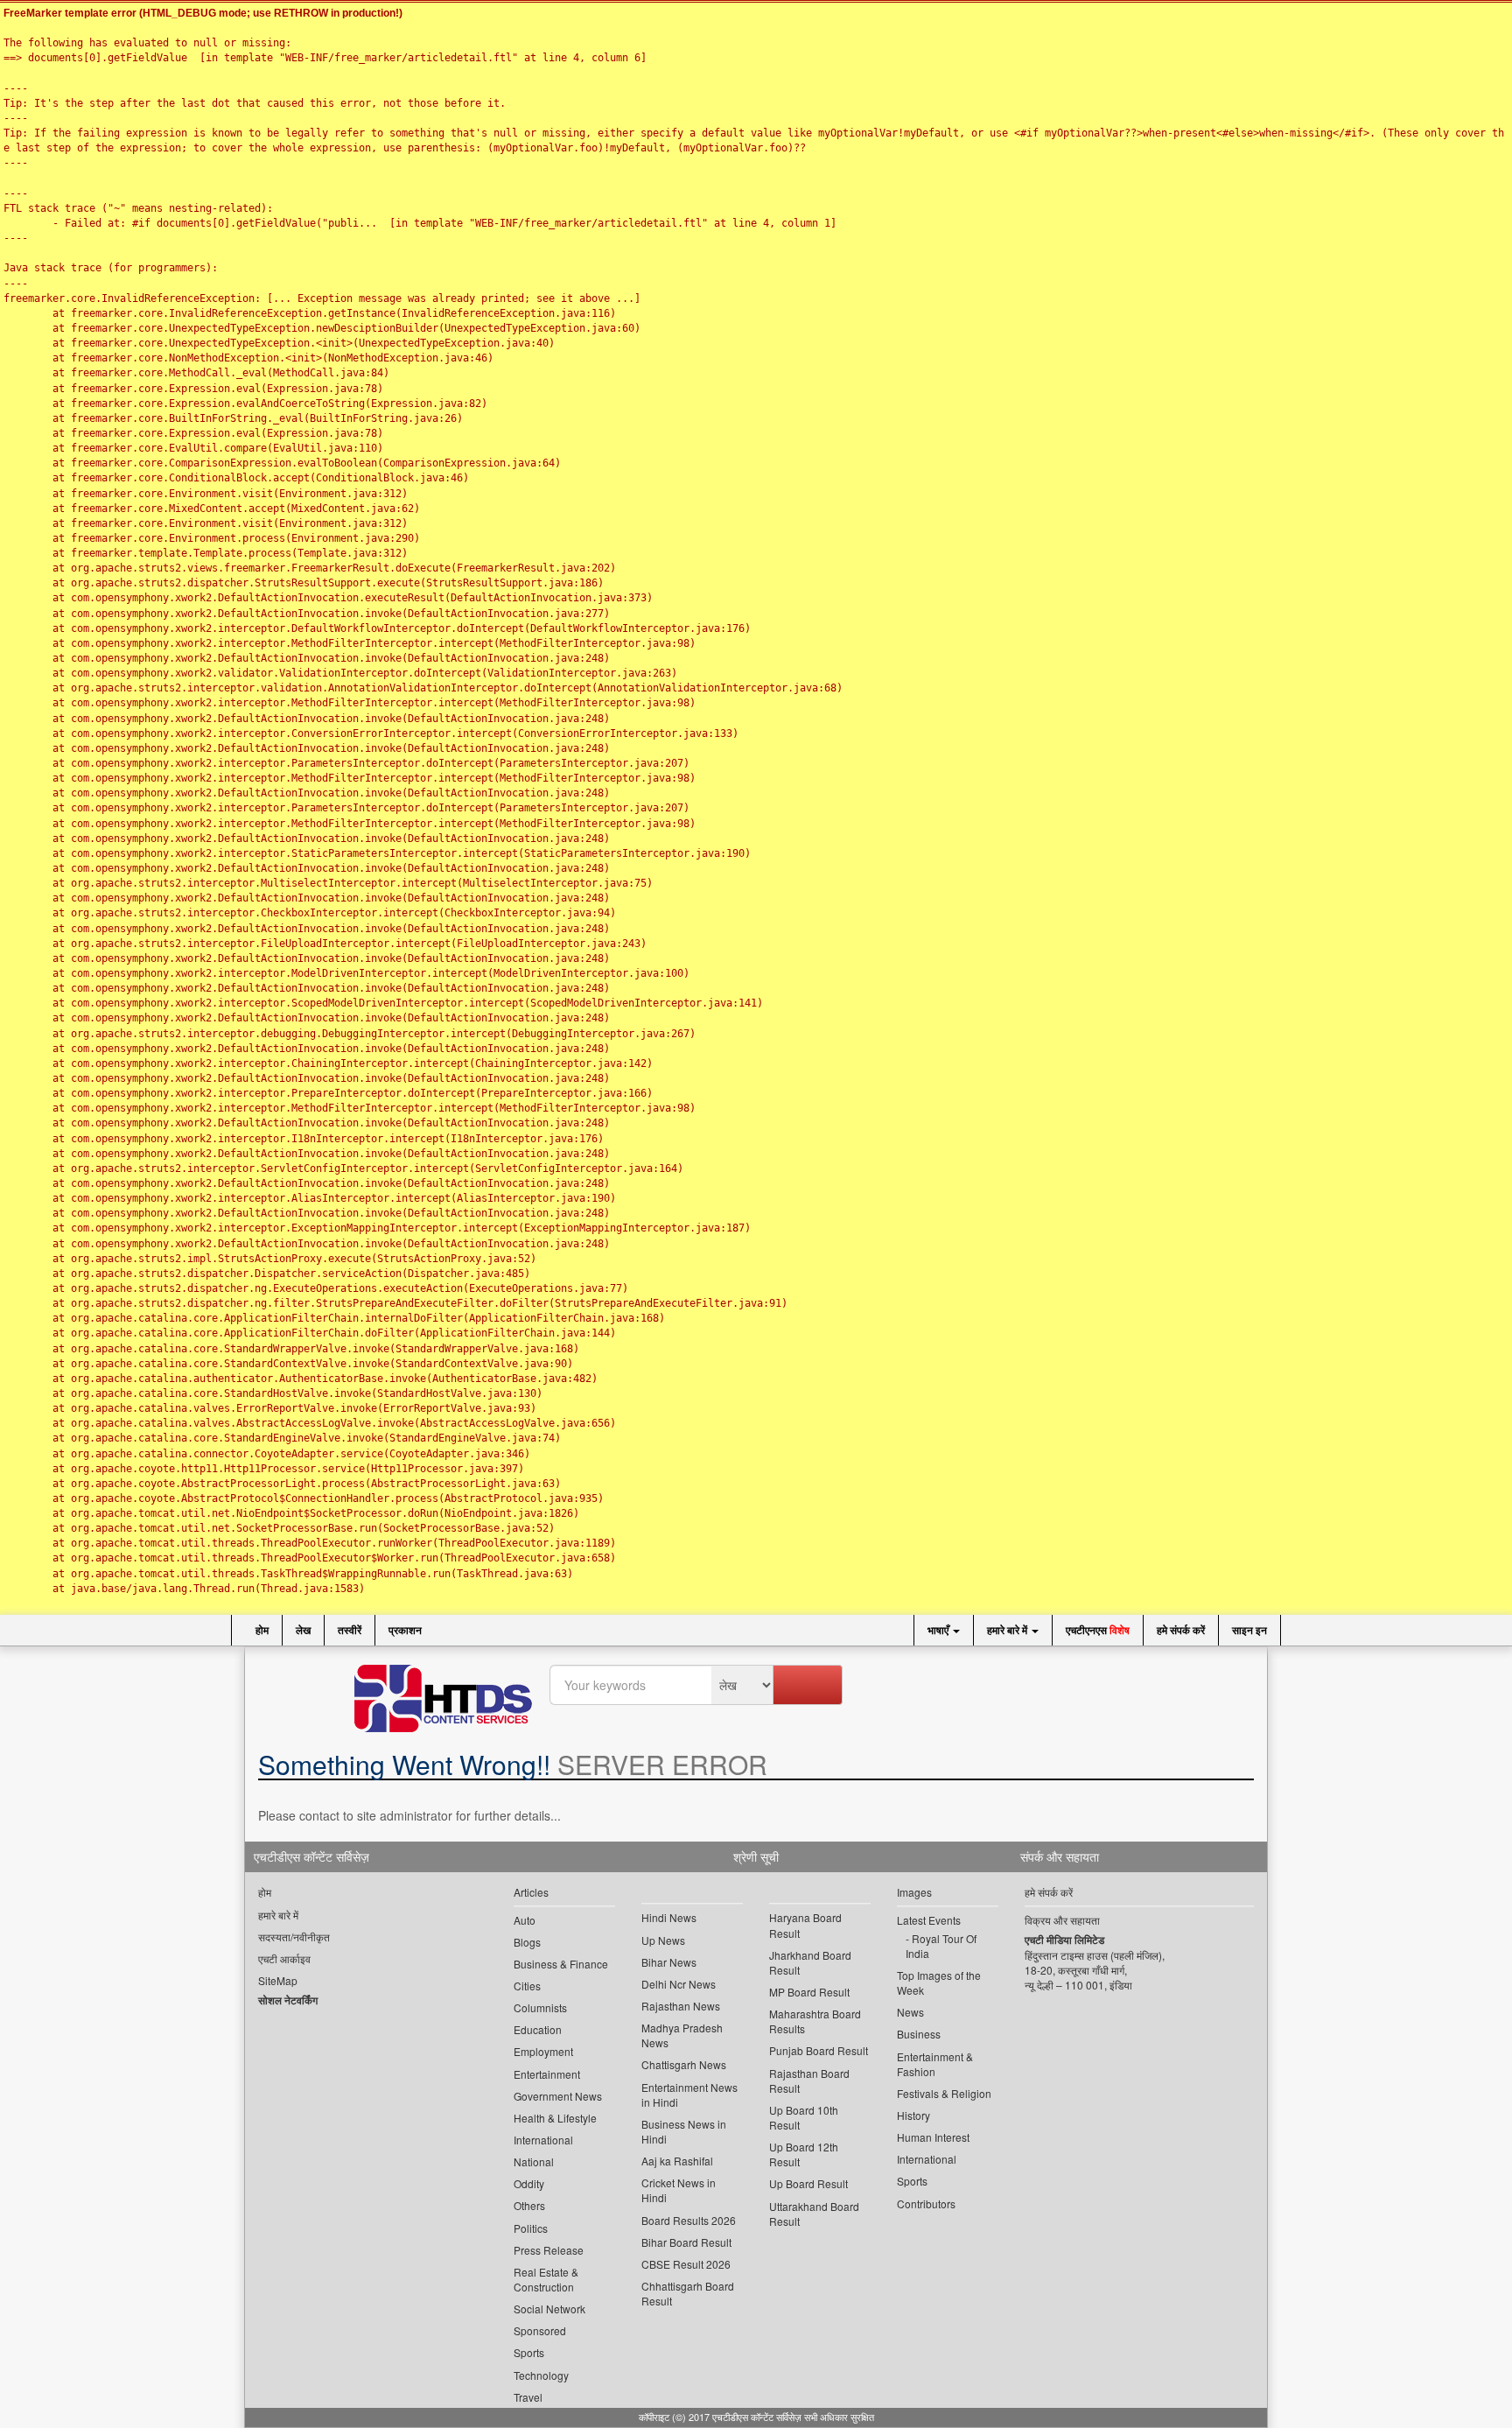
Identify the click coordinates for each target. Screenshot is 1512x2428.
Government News (558, 2096)
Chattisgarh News (684, 2064)
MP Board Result (809, 1992)
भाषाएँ (939, 1630)
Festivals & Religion (944, 2093)
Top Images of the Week (939, 1982)
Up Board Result (808, 2183)
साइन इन (1249, 1630)
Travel (528, 2397)
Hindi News (669, 1917)
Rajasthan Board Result (809, 2081)
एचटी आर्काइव (284, 1958)
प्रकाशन (405, 1630)
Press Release (549, 2250)
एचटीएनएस (1098, 1630)
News (910, 2012)
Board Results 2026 (689, 2220)
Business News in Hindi (684, 2131)
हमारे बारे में (1008, 1630)
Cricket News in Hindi (679, 2190)
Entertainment (547, 2074)
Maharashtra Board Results (815, 2021)
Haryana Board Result (805, 1925)
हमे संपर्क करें (1181, 1630)
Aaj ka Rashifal (677, 2161)
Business (919, 2034)
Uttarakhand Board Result (814, 2214)
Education (538, 2029)
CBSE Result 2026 (686, 2264)
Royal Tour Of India (941, 1946)
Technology (541, 2375)
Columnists (540, 2007)
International (543, 2140)
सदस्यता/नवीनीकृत (294, 1937)
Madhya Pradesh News (682, 2035)
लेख (303, 1630)
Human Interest (933, 2137)
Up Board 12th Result (804, 2154)
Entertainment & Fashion (935, 2064)
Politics (531, 2228)
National (534, 2161)
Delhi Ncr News (679, 1984)
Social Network (549, 2309)
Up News (663, 1940)
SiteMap (278, 1980)
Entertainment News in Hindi (689, 2095)
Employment (543, 2051)
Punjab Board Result (819, 2050)
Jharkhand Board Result (810, 1962)
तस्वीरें (350, 1630)
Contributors (926, 2203)
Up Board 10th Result (804, 2117)
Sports (529, 2352)
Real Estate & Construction (546, 2279)
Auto (525, 1920)
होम (261, 1630)
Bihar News (669, 1962)
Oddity (529, 2183)
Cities (527, 1986)
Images (914, 1892)
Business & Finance (561, 1964)
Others (529, 2205)
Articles (531, 1892)
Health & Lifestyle (555, 2118)
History (913, 2115)
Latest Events (929, 1920)
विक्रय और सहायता (1062, 1920)
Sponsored (540, 2330)
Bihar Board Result (686, 2242)
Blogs (527, 1942)
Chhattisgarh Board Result (688, 2293)
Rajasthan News (681, 2006)
